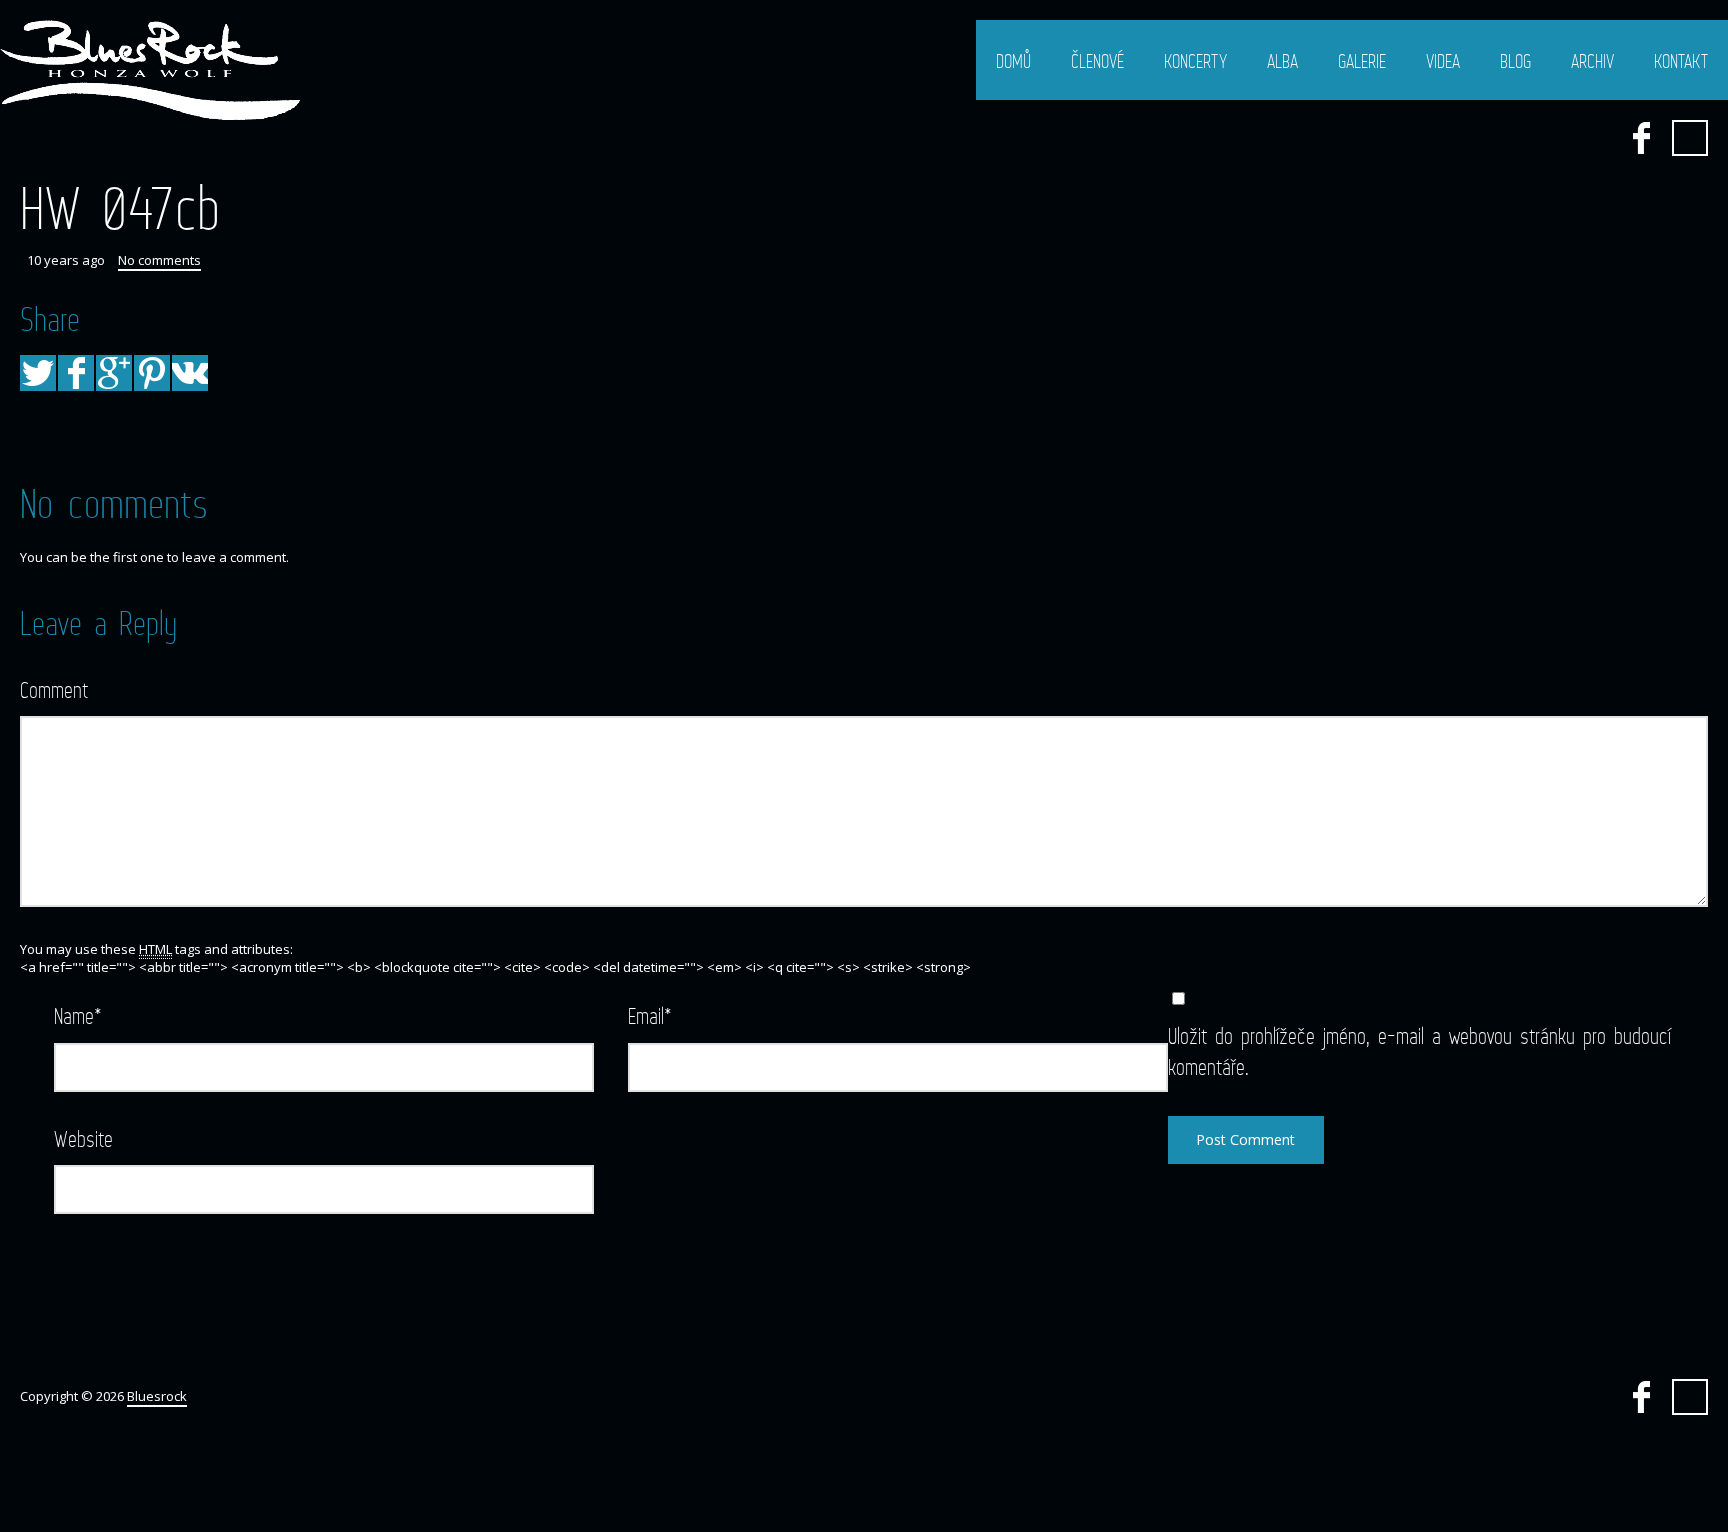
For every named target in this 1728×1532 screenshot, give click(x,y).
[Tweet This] (38, 373)
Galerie (1362, 61)
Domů (1013, 61)
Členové (1097, 61)
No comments (159, 260)
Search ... (1690, 138)
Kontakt (1681, 61)
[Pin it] (152, 373)
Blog (1515, 61)
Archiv (1592, 61)
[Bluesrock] (150, 70)
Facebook (1641, 138)
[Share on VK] (190, 373)
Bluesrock (157, 1396)
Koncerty (1195, 61)
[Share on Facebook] (76, 373)
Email (650, 1015)
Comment (54, 689)
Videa (1443, 61)
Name (78, 1015)
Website (83, 1138)
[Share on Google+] (114, 373)
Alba (1282, 61)
